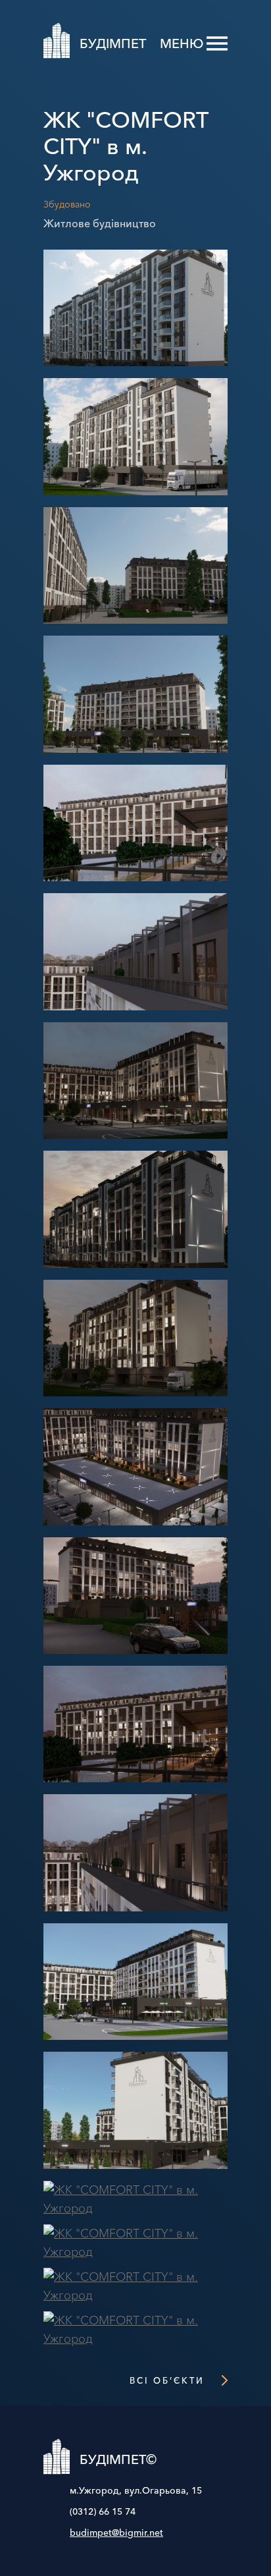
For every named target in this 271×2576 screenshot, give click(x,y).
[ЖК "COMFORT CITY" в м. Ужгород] (135, 369)
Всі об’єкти (167, 2380)
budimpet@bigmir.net (116, 2533)
